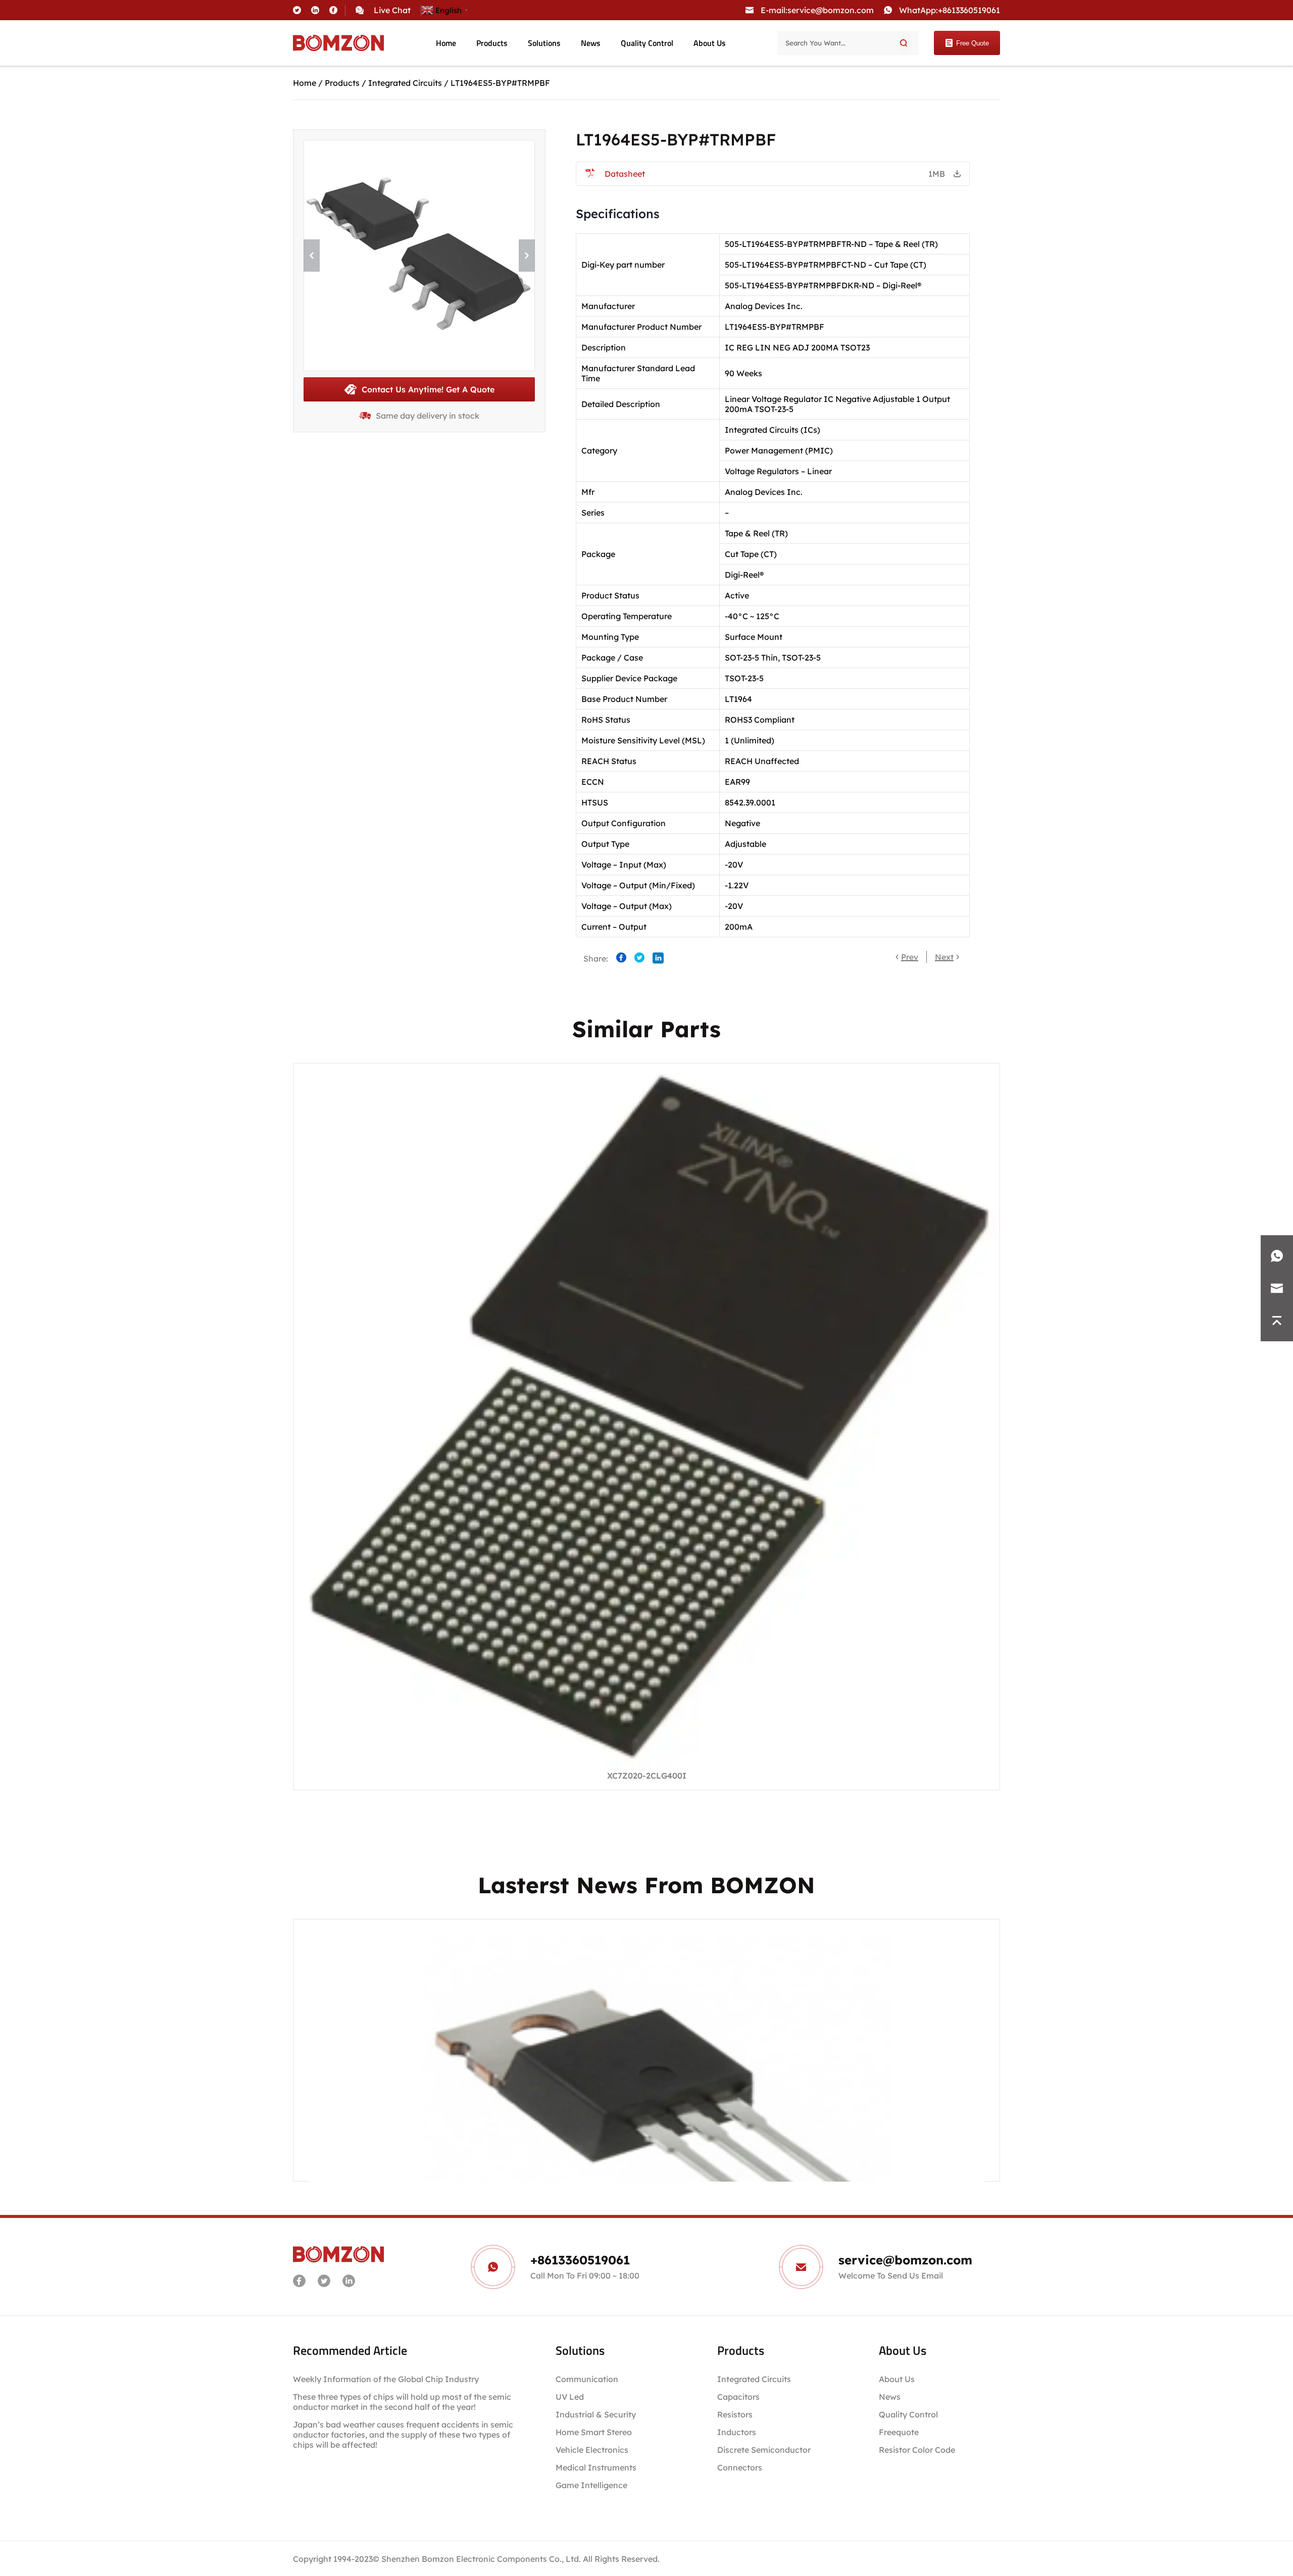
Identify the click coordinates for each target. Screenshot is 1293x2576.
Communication (587, 2379)
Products (492, 43)
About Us (710, 43)
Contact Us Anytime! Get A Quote (428, 389)
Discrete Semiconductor (764, 2450)
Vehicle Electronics (592, 2450)
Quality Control (647, 43)
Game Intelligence (591, 2485)
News (591, 43)
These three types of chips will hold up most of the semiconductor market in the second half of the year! (402, 2402)
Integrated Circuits (405, 83)
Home (446, 43)
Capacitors (738, 2397)
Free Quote (973, 43)
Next (944, 957)
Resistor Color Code (917, 2450)
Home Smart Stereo (595, 2432)
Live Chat (392, 10)
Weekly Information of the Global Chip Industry (386, 2379)
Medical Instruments (596, 2467)
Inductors (737, 2432)
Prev (910, 957)
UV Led (570, 2397)
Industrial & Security (596, 2414)
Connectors (740, 2467)
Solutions (544, 43)
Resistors (735, 2414)
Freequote (899, 2432)
